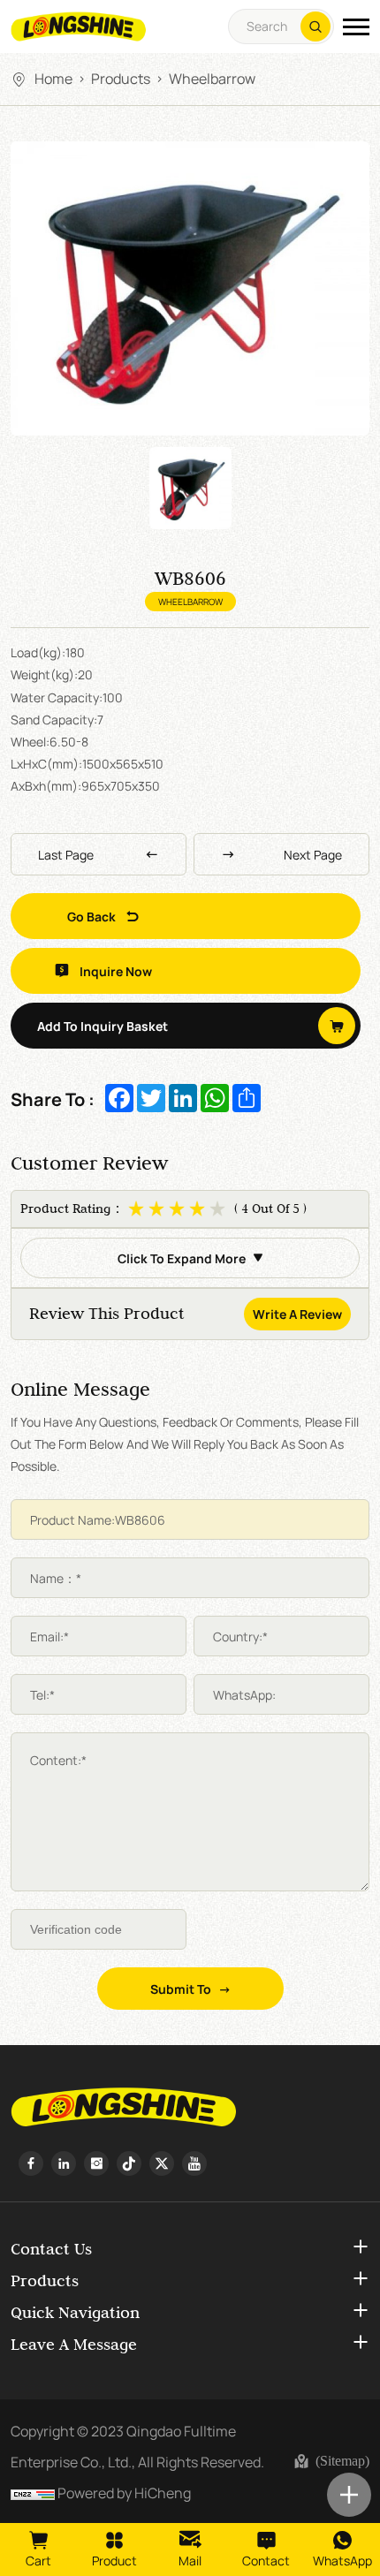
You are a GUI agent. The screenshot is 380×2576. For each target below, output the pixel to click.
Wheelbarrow (212, 78)
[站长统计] (33, 2492)
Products (121, 78)
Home (53, 78)
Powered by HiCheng (124, 2492)
